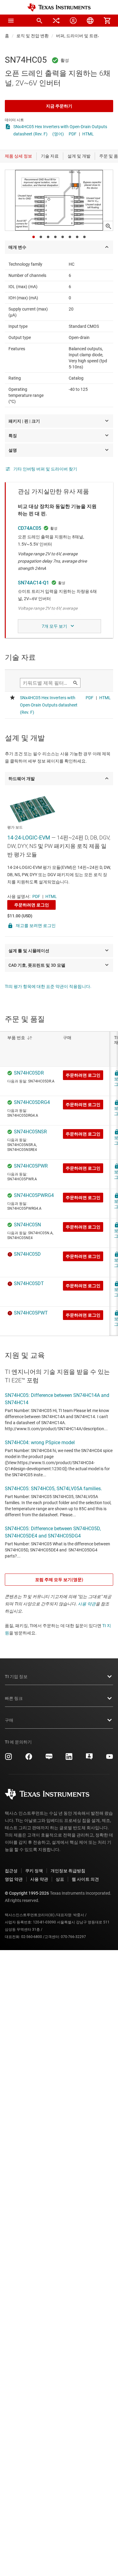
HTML (88, 134)
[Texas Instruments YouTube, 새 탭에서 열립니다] (110, 1759)
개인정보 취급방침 (68, 1871)
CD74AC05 (29, 528)
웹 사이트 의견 (85, 1879)
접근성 (11, 1871)
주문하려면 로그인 (32, 905)
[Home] (59, 7)
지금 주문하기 (59, 106)
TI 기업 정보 (16, 1677)
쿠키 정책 (34, 1871)
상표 (60, 1879)
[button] (11, 21)
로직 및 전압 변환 (33, 36)
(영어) (58, 134)
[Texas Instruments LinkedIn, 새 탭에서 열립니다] (69, 1759)
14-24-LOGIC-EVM (29, 838)
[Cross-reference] (56, 21)
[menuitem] (39, 21)
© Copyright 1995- (27, 1893)
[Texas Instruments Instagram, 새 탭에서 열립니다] (8, 1759)
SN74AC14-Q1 (33, 583)
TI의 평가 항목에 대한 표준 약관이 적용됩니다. (48, 986)
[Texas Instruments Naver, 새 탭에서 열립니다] (49, 1759)
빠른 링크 (14, 1698)
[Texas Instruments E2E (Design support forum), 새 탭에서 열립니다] (89, 1759)
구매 (9, 1720)
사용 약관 (87, 1604)
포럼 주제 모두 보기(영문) (59, 1580)
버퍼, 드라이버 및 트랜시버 (81, 36)
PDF (73, 134)
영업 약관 (14, 1879)
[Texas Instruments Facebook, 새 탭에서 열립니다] (29, 1759)
